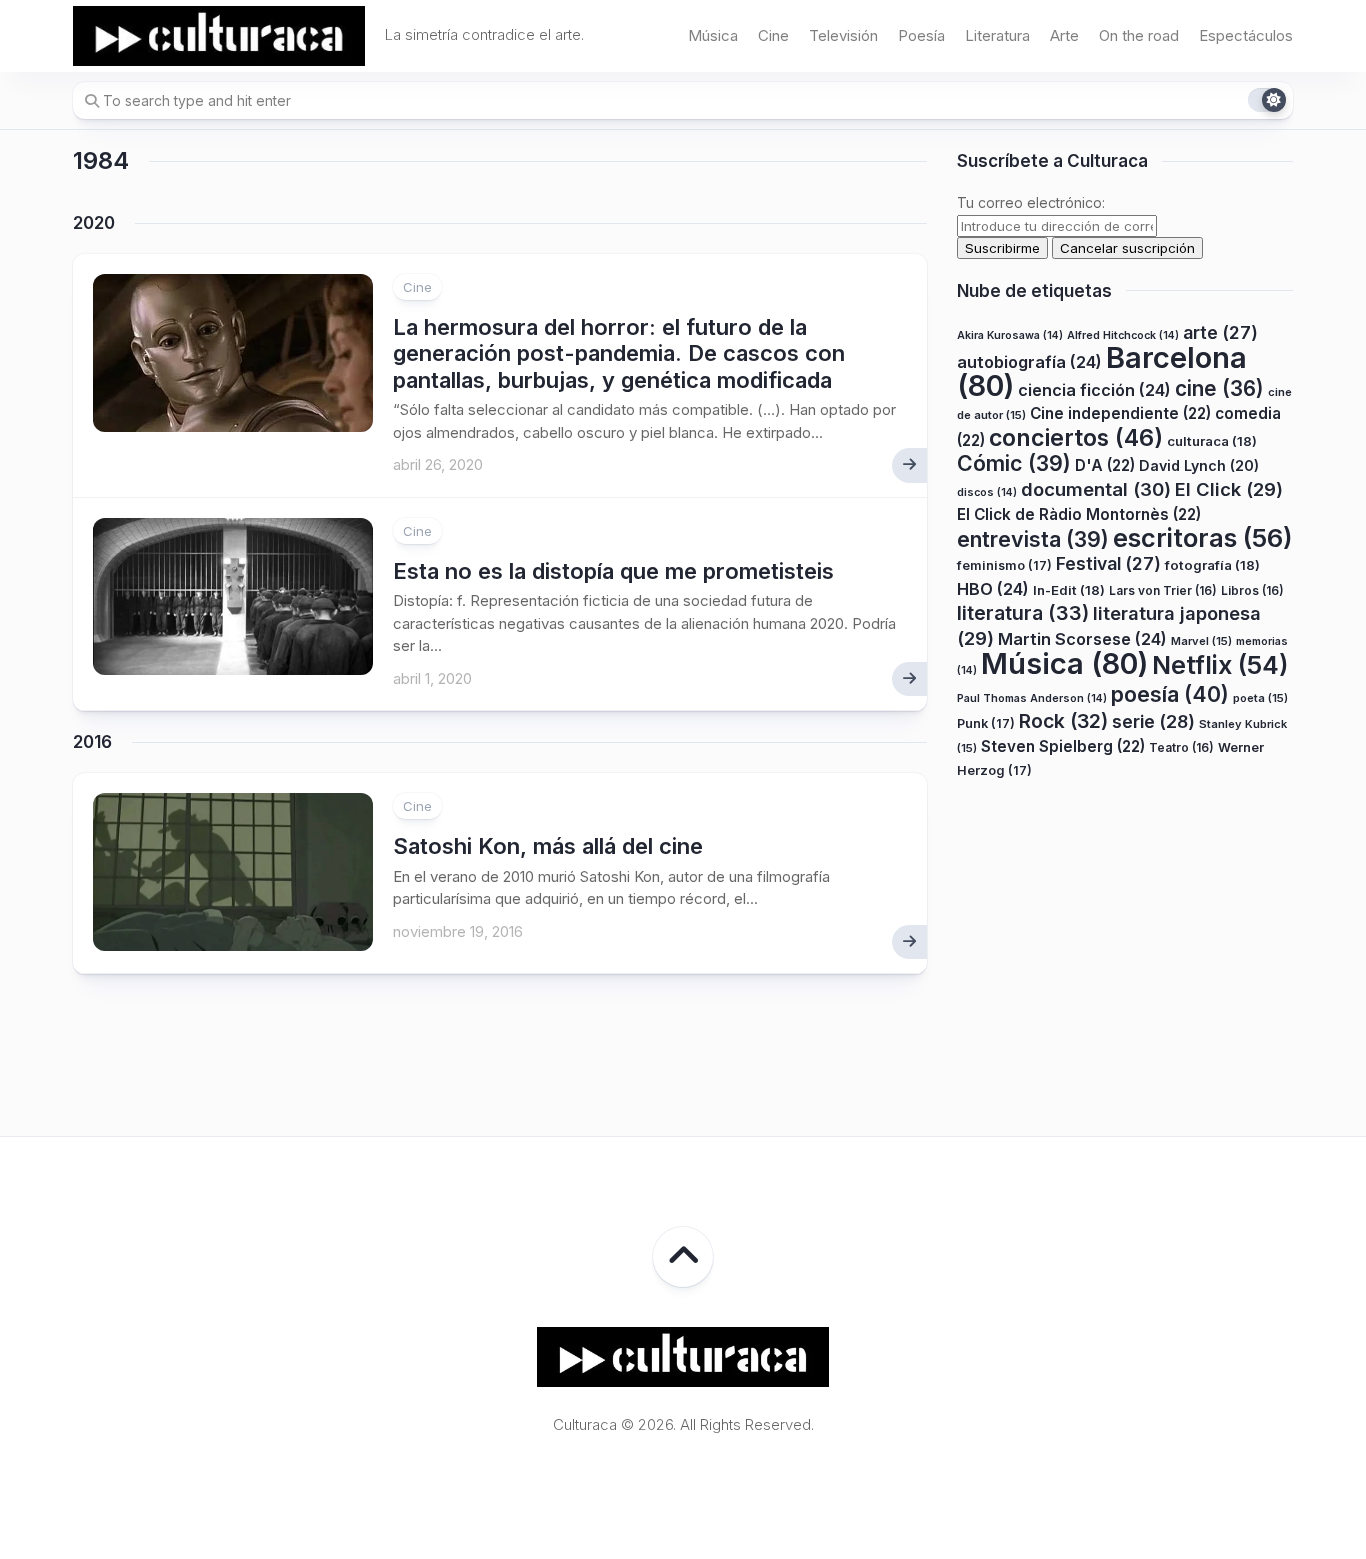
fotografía (1212, 565)
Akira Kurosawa (1010, 335)
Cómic (1014, 463)
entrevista (1033, 539)
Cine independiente (1120, 413)
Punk (986, 723)
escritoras (1203, 537)
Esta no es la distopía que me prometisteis (613, 571)
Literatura (997, 35)
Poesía (921, 35)
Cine (773, 35)
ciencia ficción (1094, 390)
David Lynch (1199, 465)
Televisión (843, 35)
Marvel (1201, 641)
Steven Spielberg (1063, 746)
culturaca (1212, 441)
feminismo (1004, 565)
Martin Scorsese (1082, 639)
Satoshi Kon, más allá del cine (548, 846)
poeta (1260, 698)
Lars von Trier (1163, 590)
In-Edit (1069, 590)
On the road (1139, 35)
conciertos (1076, 438)
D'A (1105, 465)
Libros (1252, 590)
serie (1153, 721)
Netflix (1220, 665)
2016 (92, 742)
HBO (993, 589)
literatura (1023, 613)
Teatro (1181, 747)
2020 (94, 223)
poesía (1170, 694)
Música (713, 35)
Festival (1108, 563)
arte (1220, 332)
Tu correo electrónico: (1031, 202)
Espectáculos (1246, 35)
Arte (1064, 35)
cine (1219, 388)
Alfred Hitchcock (1123, 335)
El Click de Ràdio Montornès (1079, 514)
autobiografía (1029, 362)
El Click (1229, 489)
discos (987, 492)
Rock (1063, 721)
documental (1096, 489)
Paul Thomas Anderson (1032, 698)
